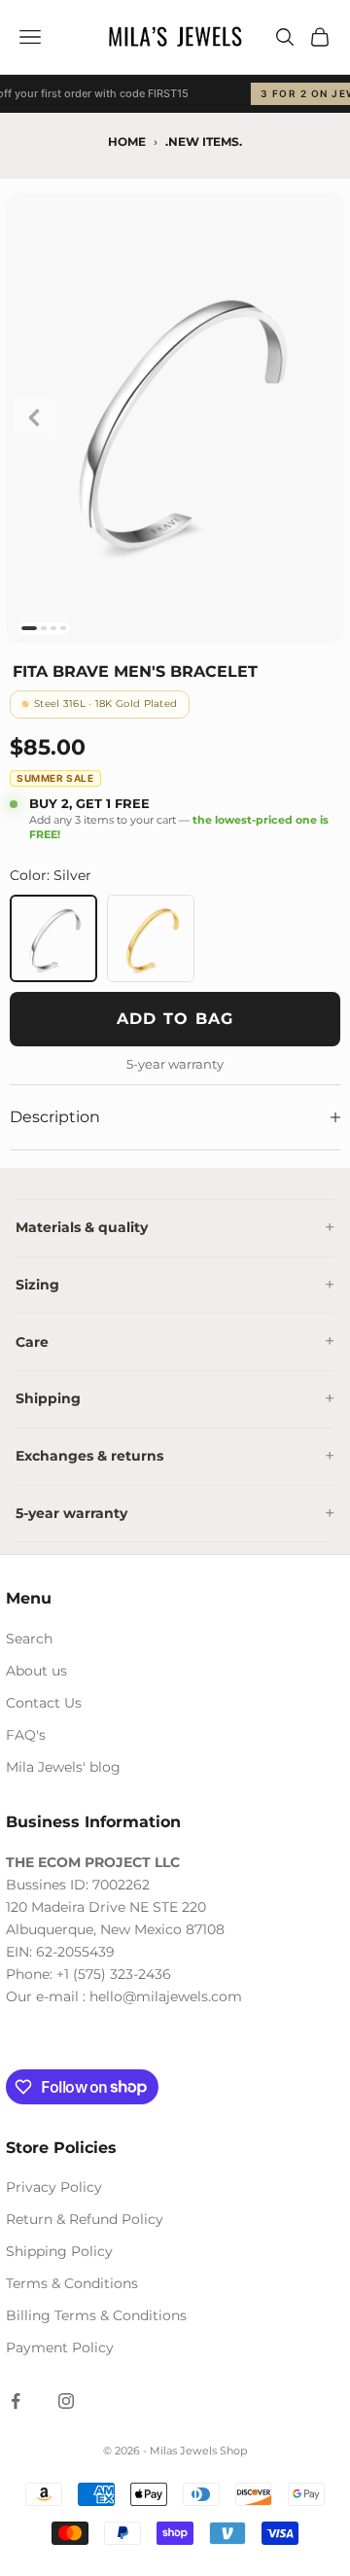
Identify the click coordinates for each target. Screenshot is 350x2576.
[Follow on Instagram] (66, 2401)
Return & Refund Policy (85, 2219)
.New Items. (204, 141)
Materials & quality (82, 1227)
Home (127, 141)
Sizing (37, 1285)
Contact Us (44, 1703)
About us (36, 1671)
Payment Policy (60, 2347)
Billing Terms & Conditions (96, 2315)
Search (29, 1639)
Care (32, 1342)
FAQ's (26, 1735)
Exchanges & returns (89, 1456)
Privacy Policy (54, 2187)
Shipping (48, 1398)
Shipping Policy (59, 2251)
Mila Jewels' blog (63, 1767)
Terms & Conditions (72, 2283)
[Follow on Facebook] (16, 2401)
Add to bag (175, 1019)
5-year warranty (71, 1513)
